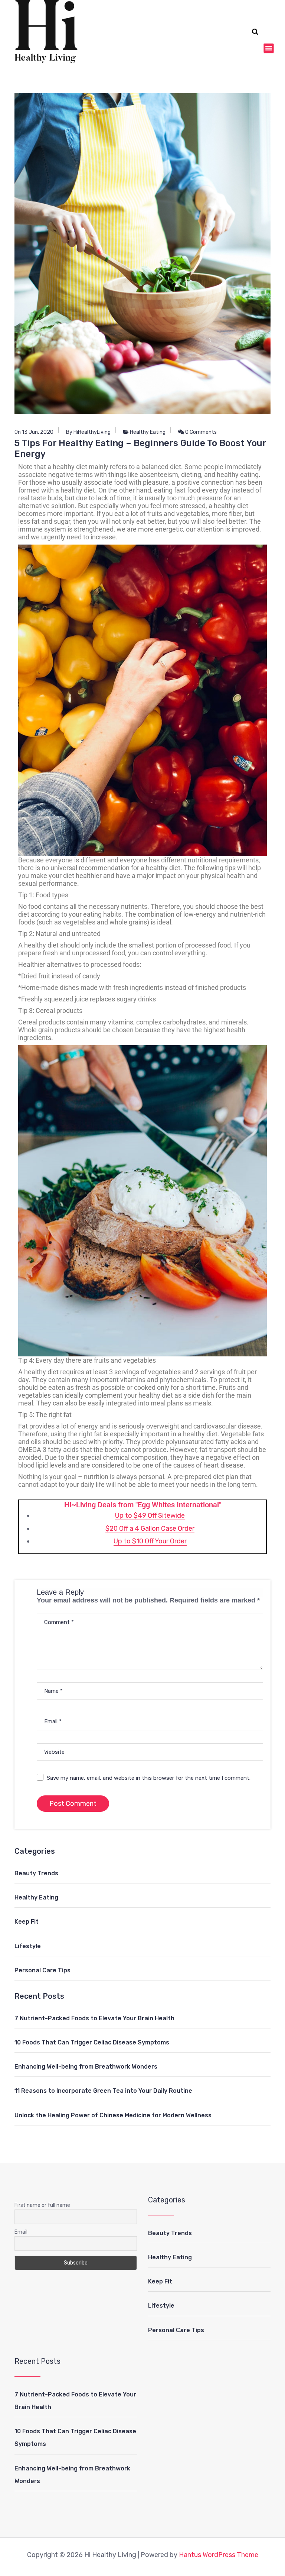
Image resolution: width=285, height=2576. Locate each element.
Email (21, 2232)
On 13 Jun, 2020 (34, 432)
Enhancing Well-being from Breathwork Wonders (86, 2067)
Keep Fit (27, 1922)
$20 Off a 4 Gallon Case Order (150, 1529)
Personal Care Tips (42, 1970)
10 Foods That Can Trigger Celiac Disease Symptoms (92, 2042)
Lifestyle (28, 1946)
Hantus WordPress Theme (219, 2555)
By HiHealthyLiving (88, 432)
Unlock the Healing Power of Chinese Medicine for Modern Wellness (113, 2115)
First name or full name (42, 2205)
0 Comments (200, 432)
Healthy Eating (148, 432)
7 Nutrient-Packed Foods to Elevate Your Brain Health (94, 2018)
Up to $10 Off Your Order (150, 1541)
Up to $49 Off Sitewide (150, 1515)
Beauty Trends (36, 1873)
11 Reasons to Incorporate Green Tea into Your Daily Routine (103, 2091)
